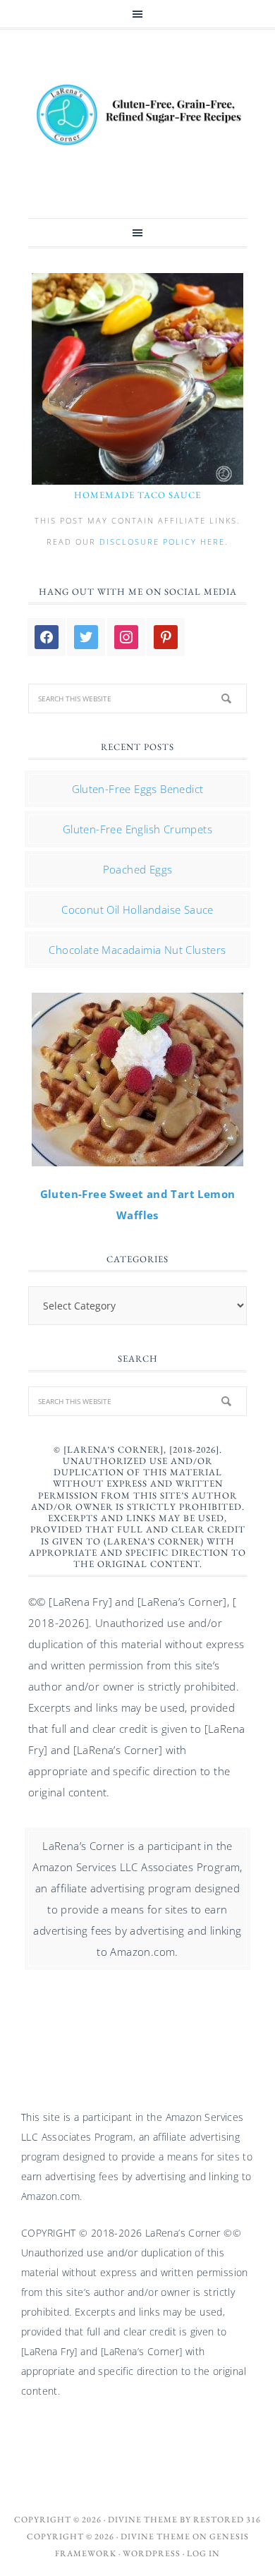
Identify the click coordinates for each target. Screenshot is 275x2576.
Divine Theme (155, 2536)
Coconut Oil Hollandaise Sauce (137, 909)
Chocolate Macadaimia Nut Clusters (137, 950)
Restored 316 (227, 2520)
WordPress (152, 2553)
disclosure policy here (162, 542)
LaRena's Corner (137, 116)
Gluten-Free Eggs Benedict (138, 789)
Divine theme (143, 2520)
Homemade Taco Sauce (137, 495)
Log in (203, 2553)
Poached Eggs (138, 869)
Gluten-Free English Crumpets (137, 829)
